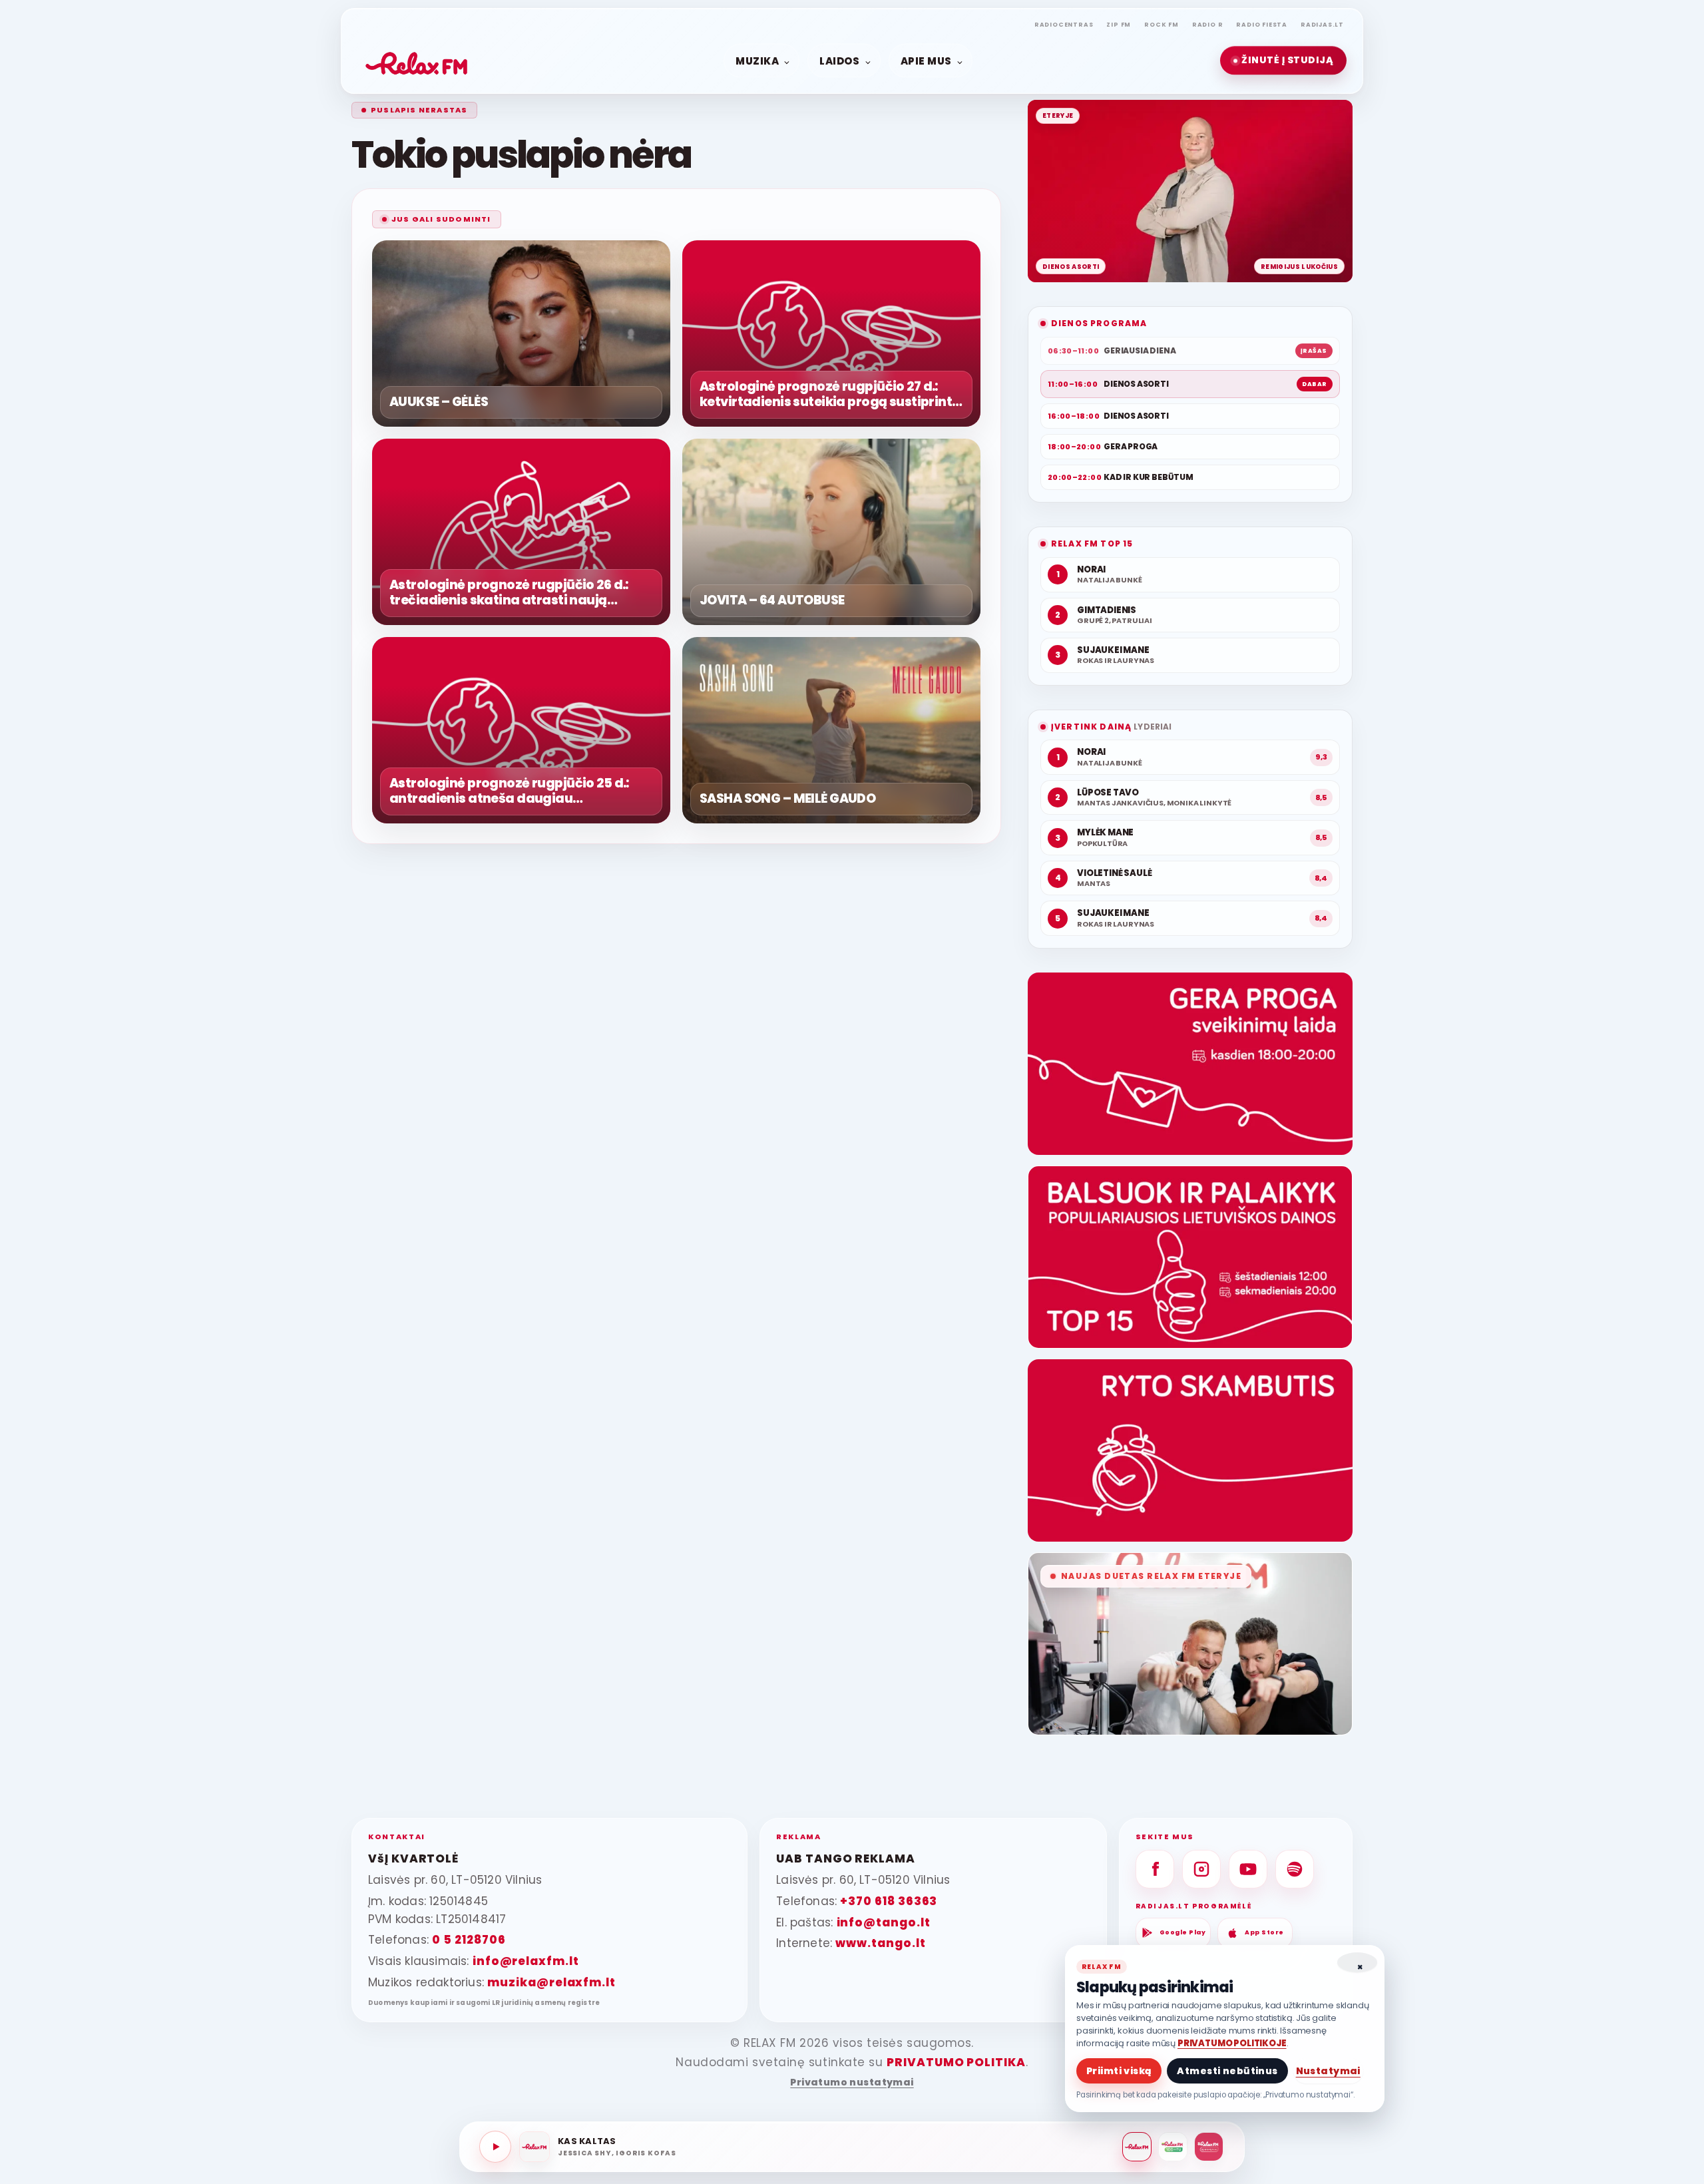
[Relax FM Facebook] (1155, 1869)
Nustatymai (1328, 2071)
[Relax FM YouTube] (1248, 1869)
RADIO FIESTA (1262, 25)
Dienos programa (1099, 323)
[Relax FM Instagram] (1201, 1869)
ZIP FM (1119, 25)
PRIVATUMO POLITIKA (956, 2062)
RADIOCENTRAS (1064, 25)
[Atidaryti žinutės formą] (1190, 1064)
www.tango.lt (880, 1943)
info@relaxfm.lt (526, 1961)
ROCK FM (1162, 25)
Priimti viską (1119, 2071)
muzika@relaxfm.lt (551, 1982)
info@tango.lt (884, 1922)
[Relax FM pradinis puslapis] (417, 61)
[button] (1283, 61)
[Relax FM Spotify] (1295, 1869)
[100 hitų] (1173, 2147)
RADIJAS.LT (1322, 25)
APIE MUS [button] (926, 60)
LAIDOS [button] (839, 60)
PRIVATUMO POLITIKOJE (1232, 2043)
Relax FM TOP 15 (1092, 544)
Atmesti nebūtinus (1227, 2071)
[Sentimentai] (1209, 2147)
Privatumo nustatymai (852, 2082)
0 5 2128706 (469, 1940)
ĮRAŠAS (1314, 351)
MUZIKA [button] (757, 60)
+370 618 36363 (889, 1901)
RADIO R (1208, 25)
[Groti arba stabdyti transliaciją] (495, 2147)
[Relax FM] (1137, 2147)
